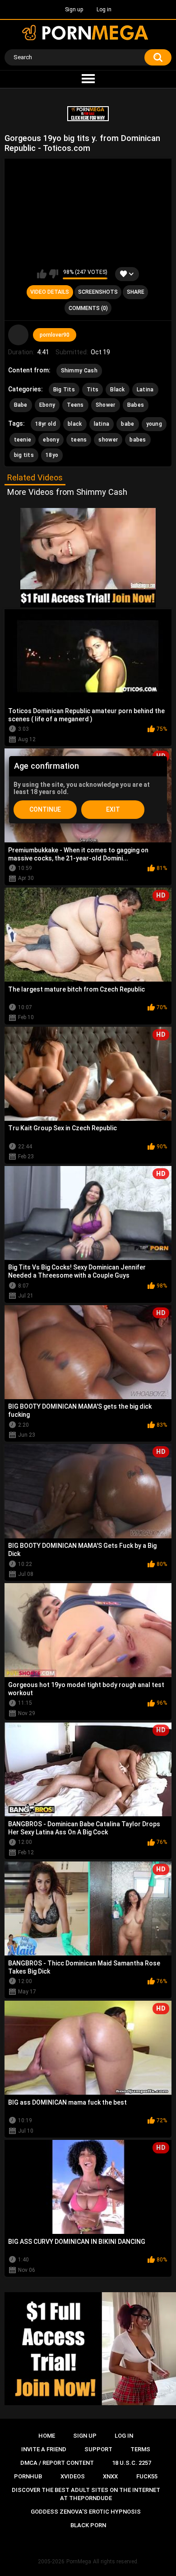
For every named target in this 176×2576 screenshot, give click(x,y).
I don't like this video (53, 274)
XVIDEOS (73, 2476)
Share (136, 292)
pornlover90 (55, 335)
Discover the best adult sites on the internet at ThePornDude (86, 2494)
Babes (136, 405)
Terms (140, 2449)
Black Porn (88, 2525)
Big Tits (64, 390)
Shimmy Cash (79, 371)
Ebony (47, 405)
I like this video (42, 274)
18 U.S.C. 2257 (132, 2463)
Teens (75, 405)
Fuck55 (147, 2476)
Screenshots (98, 292)
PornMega (79, 2562)
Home (47, 2436)
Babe (21, 405)
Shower (106, 405)
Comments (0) (88, 308)
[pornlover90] (19, 335)
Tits (93, 390)
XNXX (110, 2476)
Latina (145, 390)
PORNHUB (28, 2476)
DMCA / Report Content (57, 2463)
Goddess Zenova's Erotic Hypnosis (86, 2512)
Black (118, 390)
